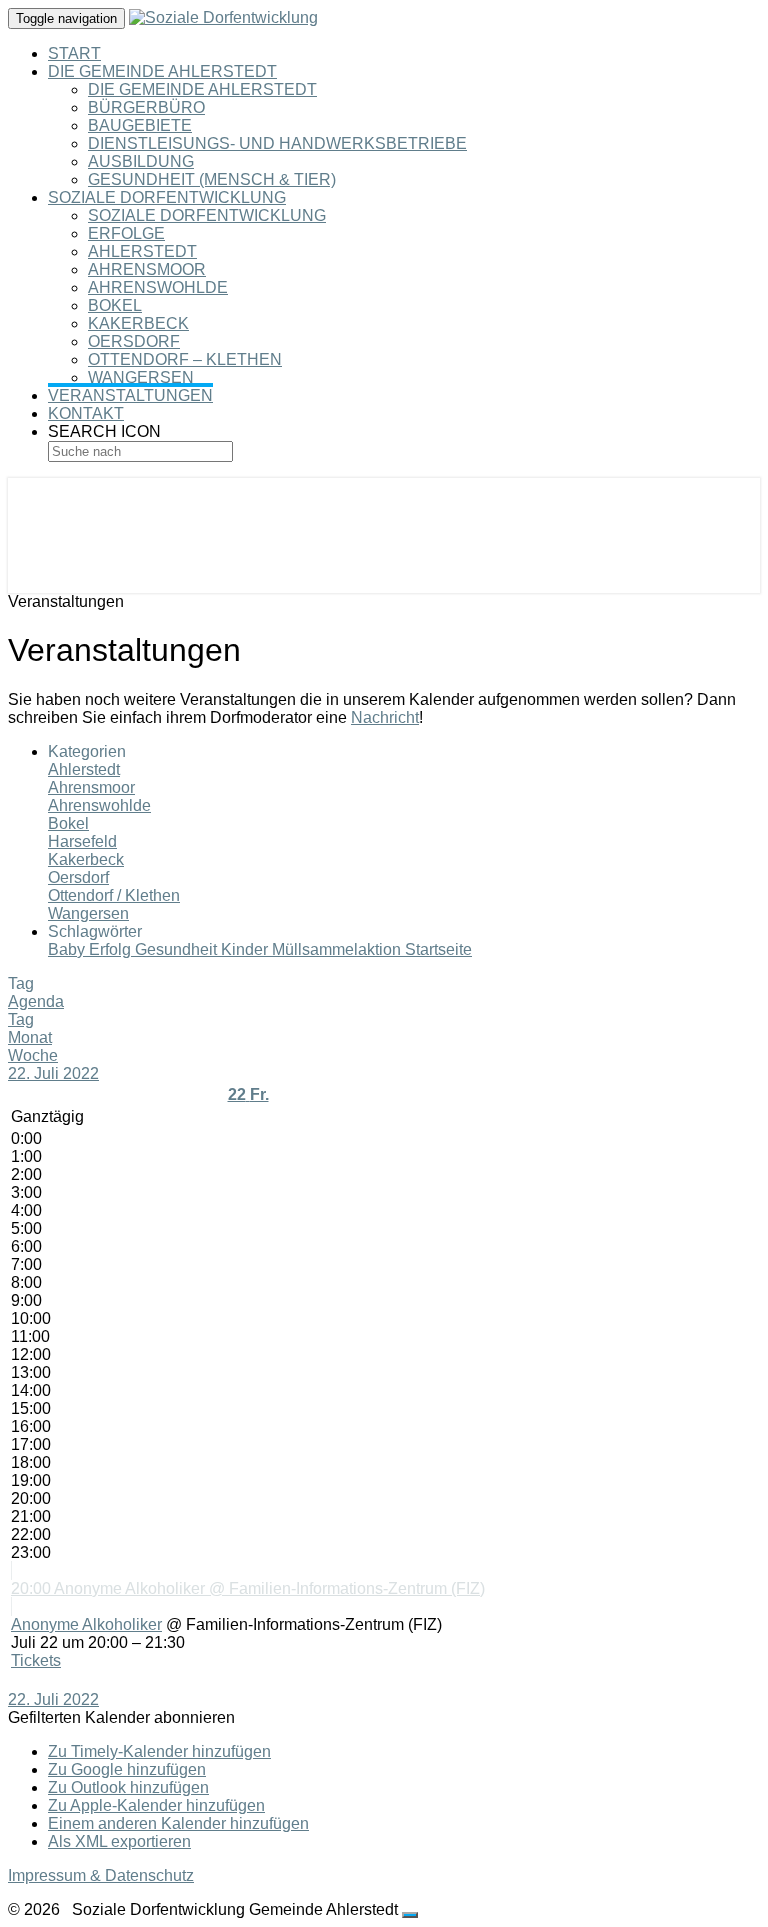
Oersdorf (134, 341)
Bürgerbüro (146, 107)
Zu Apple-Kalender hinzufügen (156, 1805)
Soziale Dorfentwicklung (167, 197)
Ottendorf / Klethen (114, 895)
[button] (121, 1717)
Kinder (246, 949)
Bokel (115, 305)
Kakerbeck (138, 323)
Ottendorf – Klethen (185, 359)
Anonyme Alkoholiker (86, 1624)
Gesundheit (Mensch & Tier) (212, 179)
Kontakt (86, 413)
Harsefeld (82, 841)
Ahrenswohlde (158, 287)
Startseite (438, 949)
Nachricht (385, 717)
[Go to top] (410, 1915)
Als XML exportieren (119, 1841)
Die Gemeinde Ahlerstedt (162, 71)
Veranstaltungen (130, 395)
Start (74, 53)
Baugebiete (140, 125)
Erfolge (126, 233)
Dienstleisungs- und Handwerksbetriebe (277, 143)
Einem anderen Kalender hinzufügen (178, 1823)
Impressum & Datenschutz (101, 1875)
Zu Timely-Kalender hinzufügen (159, 1751)
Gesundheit (178, 949)
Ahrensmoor (147, 269)
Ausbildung (141, 161)
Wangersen (141, 377)
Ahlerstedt (142, 251)
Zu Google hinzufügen (127, 1769)
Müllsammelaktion (338, 949)
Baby (68, 949)
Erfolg (112, 949)
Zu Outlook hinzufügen (128, 1787)
